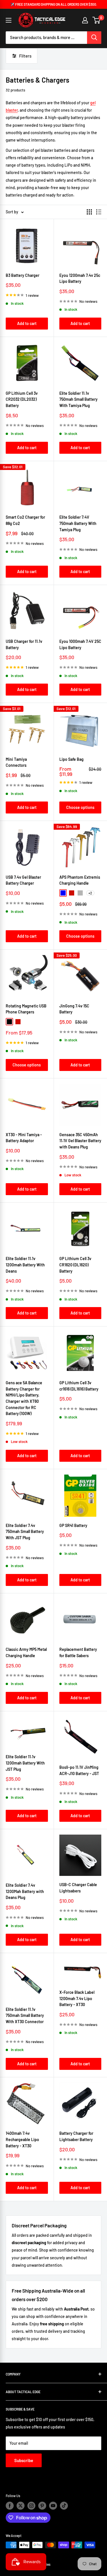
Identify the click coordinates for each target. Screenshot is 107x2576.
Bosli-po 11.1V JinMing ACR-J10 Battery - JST (79, 1770)
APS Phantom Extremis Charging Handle (80, 880)
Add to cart (27, 323)
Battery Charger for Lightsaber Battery (76, 2136)
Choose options (80, 807)
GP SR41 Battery (73, 1525)
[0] (97, 20)
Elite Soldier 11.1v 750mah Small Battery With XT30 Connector (25, 2015)
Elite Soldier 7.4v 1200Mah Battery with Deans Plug (25, 1891)
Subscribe (24, 2460)
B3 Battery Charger (23, 275)
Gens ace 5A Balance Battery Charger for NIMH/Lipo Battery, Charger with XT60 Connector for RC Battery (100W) (24, 1398)
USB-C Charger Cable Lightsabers (78, 1888)
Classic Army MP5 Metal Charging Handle (26, 1652)
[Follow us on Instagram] (31, 2506)
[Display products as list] (99, 212)
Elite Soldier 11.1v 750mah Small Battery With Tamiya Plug (78, 399)
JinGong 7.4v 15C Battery (74, 1009)
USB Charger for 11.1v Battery (24, 644)
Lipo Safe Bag (71, 759)
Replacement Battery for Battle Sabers (78, 1652)
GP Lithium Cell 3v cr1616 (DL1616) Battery (79, 1386)
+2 (90, 893)
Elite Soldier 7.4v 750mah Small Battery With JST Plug (25, 1532)
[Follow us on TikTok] (64, 2506)
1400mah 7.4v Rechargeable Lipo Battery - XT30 (22, 2139)
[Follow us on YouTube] (53, 2506)
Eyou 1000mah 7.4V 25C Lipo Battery (80, 644)
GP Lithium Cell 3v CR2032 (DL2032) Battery (22, 399)
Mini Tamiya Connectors (16, 762)
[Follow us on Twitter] (21, 2506)
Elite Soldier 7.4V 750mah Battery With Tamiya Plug (78, 523)
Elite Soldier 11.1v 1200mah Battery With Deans (25, 1265)
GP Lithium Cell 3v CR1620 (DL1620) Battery (75, 1265)
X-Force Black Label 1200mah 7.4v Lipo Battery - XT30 (77, 1998)
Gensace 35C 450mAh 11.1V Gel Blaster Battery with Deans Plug (80, 1141)
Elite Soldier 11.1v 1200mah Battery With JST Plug (25, 1763)
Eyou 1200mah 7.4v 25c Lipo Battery (80, 278)
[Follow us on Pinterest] (42, 2506)
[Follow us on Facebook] (10, 2506)
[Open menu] (9, 20)
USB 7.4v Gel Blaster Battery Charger (23, 880)
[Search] (94, 38)
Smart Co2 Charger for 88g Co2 (25, 520)
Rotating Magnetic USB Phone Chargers (26, 1009)
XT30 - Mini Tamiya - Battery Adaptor (24, 1138)
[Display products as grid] (89, 212)
